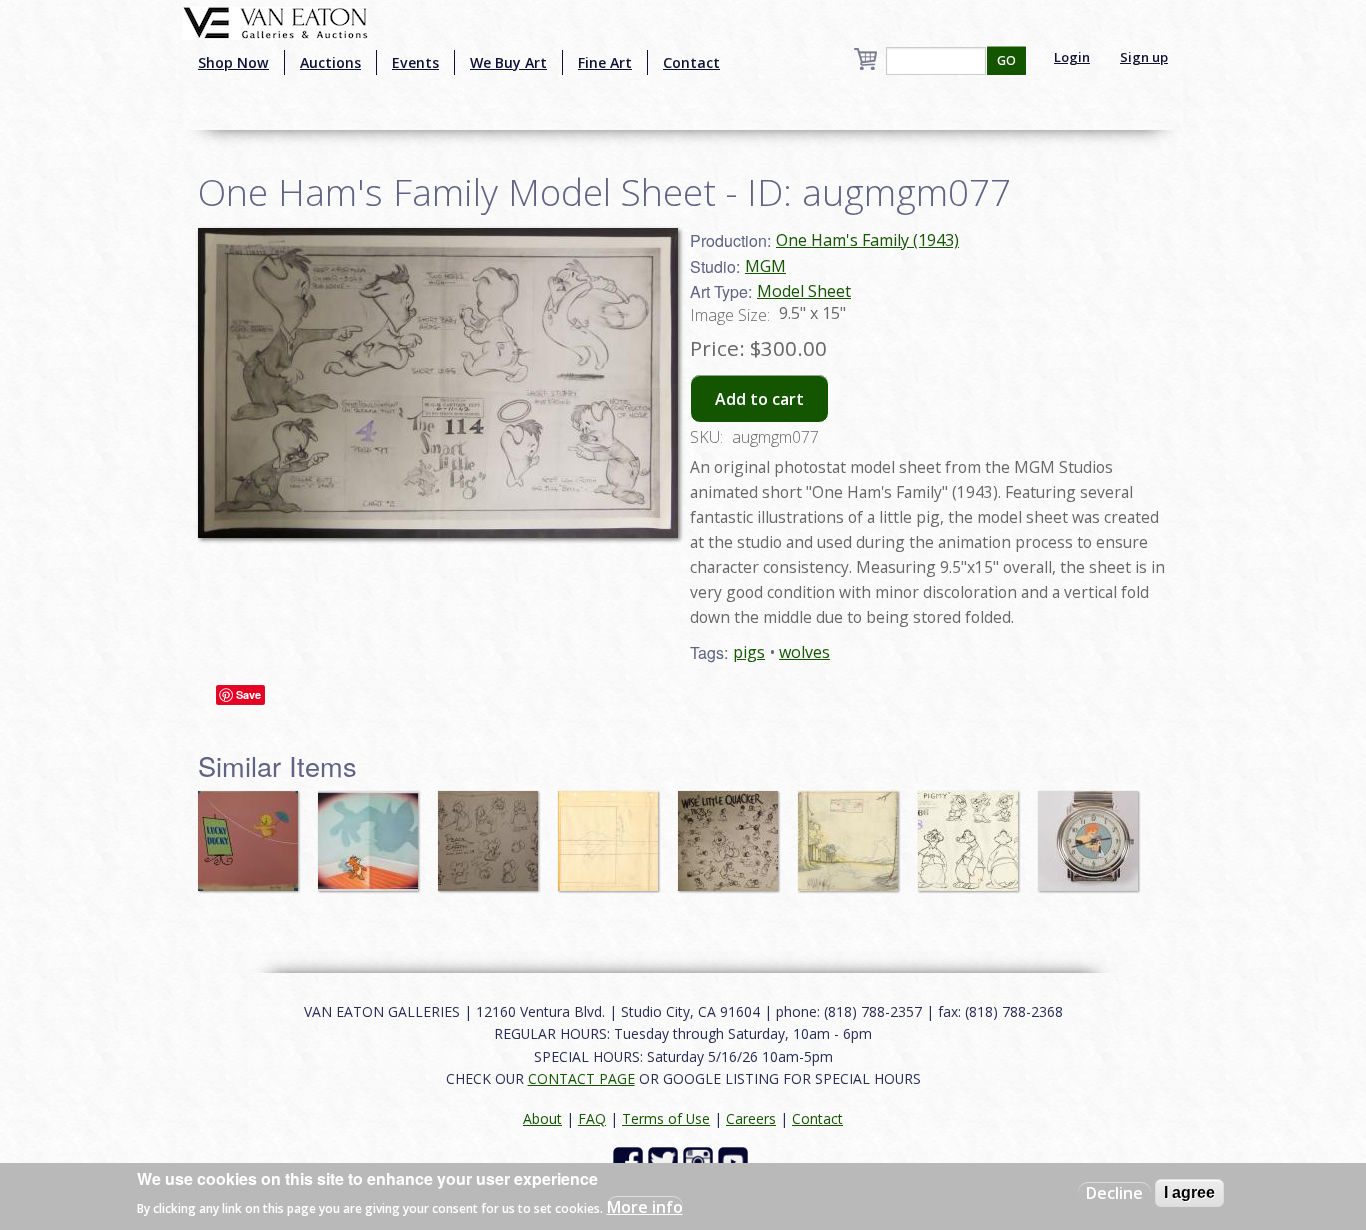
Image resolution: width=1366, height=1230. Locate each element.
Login (1072, 57)
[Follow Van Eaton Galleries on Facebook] (630, 1160)
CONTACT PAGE (581, 1078)
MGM (765, 266)
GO (1006, 60)
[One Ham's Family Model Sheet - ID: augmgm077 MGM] (438, 381)
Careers (751, 1118)
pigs (749, 652)
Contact (691, 62)
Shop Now (233, 62)
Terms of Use (666, 1118)
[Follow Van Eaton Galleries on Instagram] (700, 1160)
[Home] (275, 21)
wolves (804, 652)
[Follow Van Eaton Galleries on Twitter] (665, 1160)
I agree (1189, 1192)
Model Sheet (804, 291)
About (542, 1118)
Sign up (1144, 57)
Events (415, 62)
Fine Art (605, 62)
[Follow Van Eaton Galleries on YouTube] (735, 1160)
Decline (1114, 1193)
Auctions (330, 62)
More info (645, 1206)
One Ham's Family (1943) (867, 240)
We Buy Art (508, 62)
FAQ (592, 1118)
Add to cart (759, 399)
